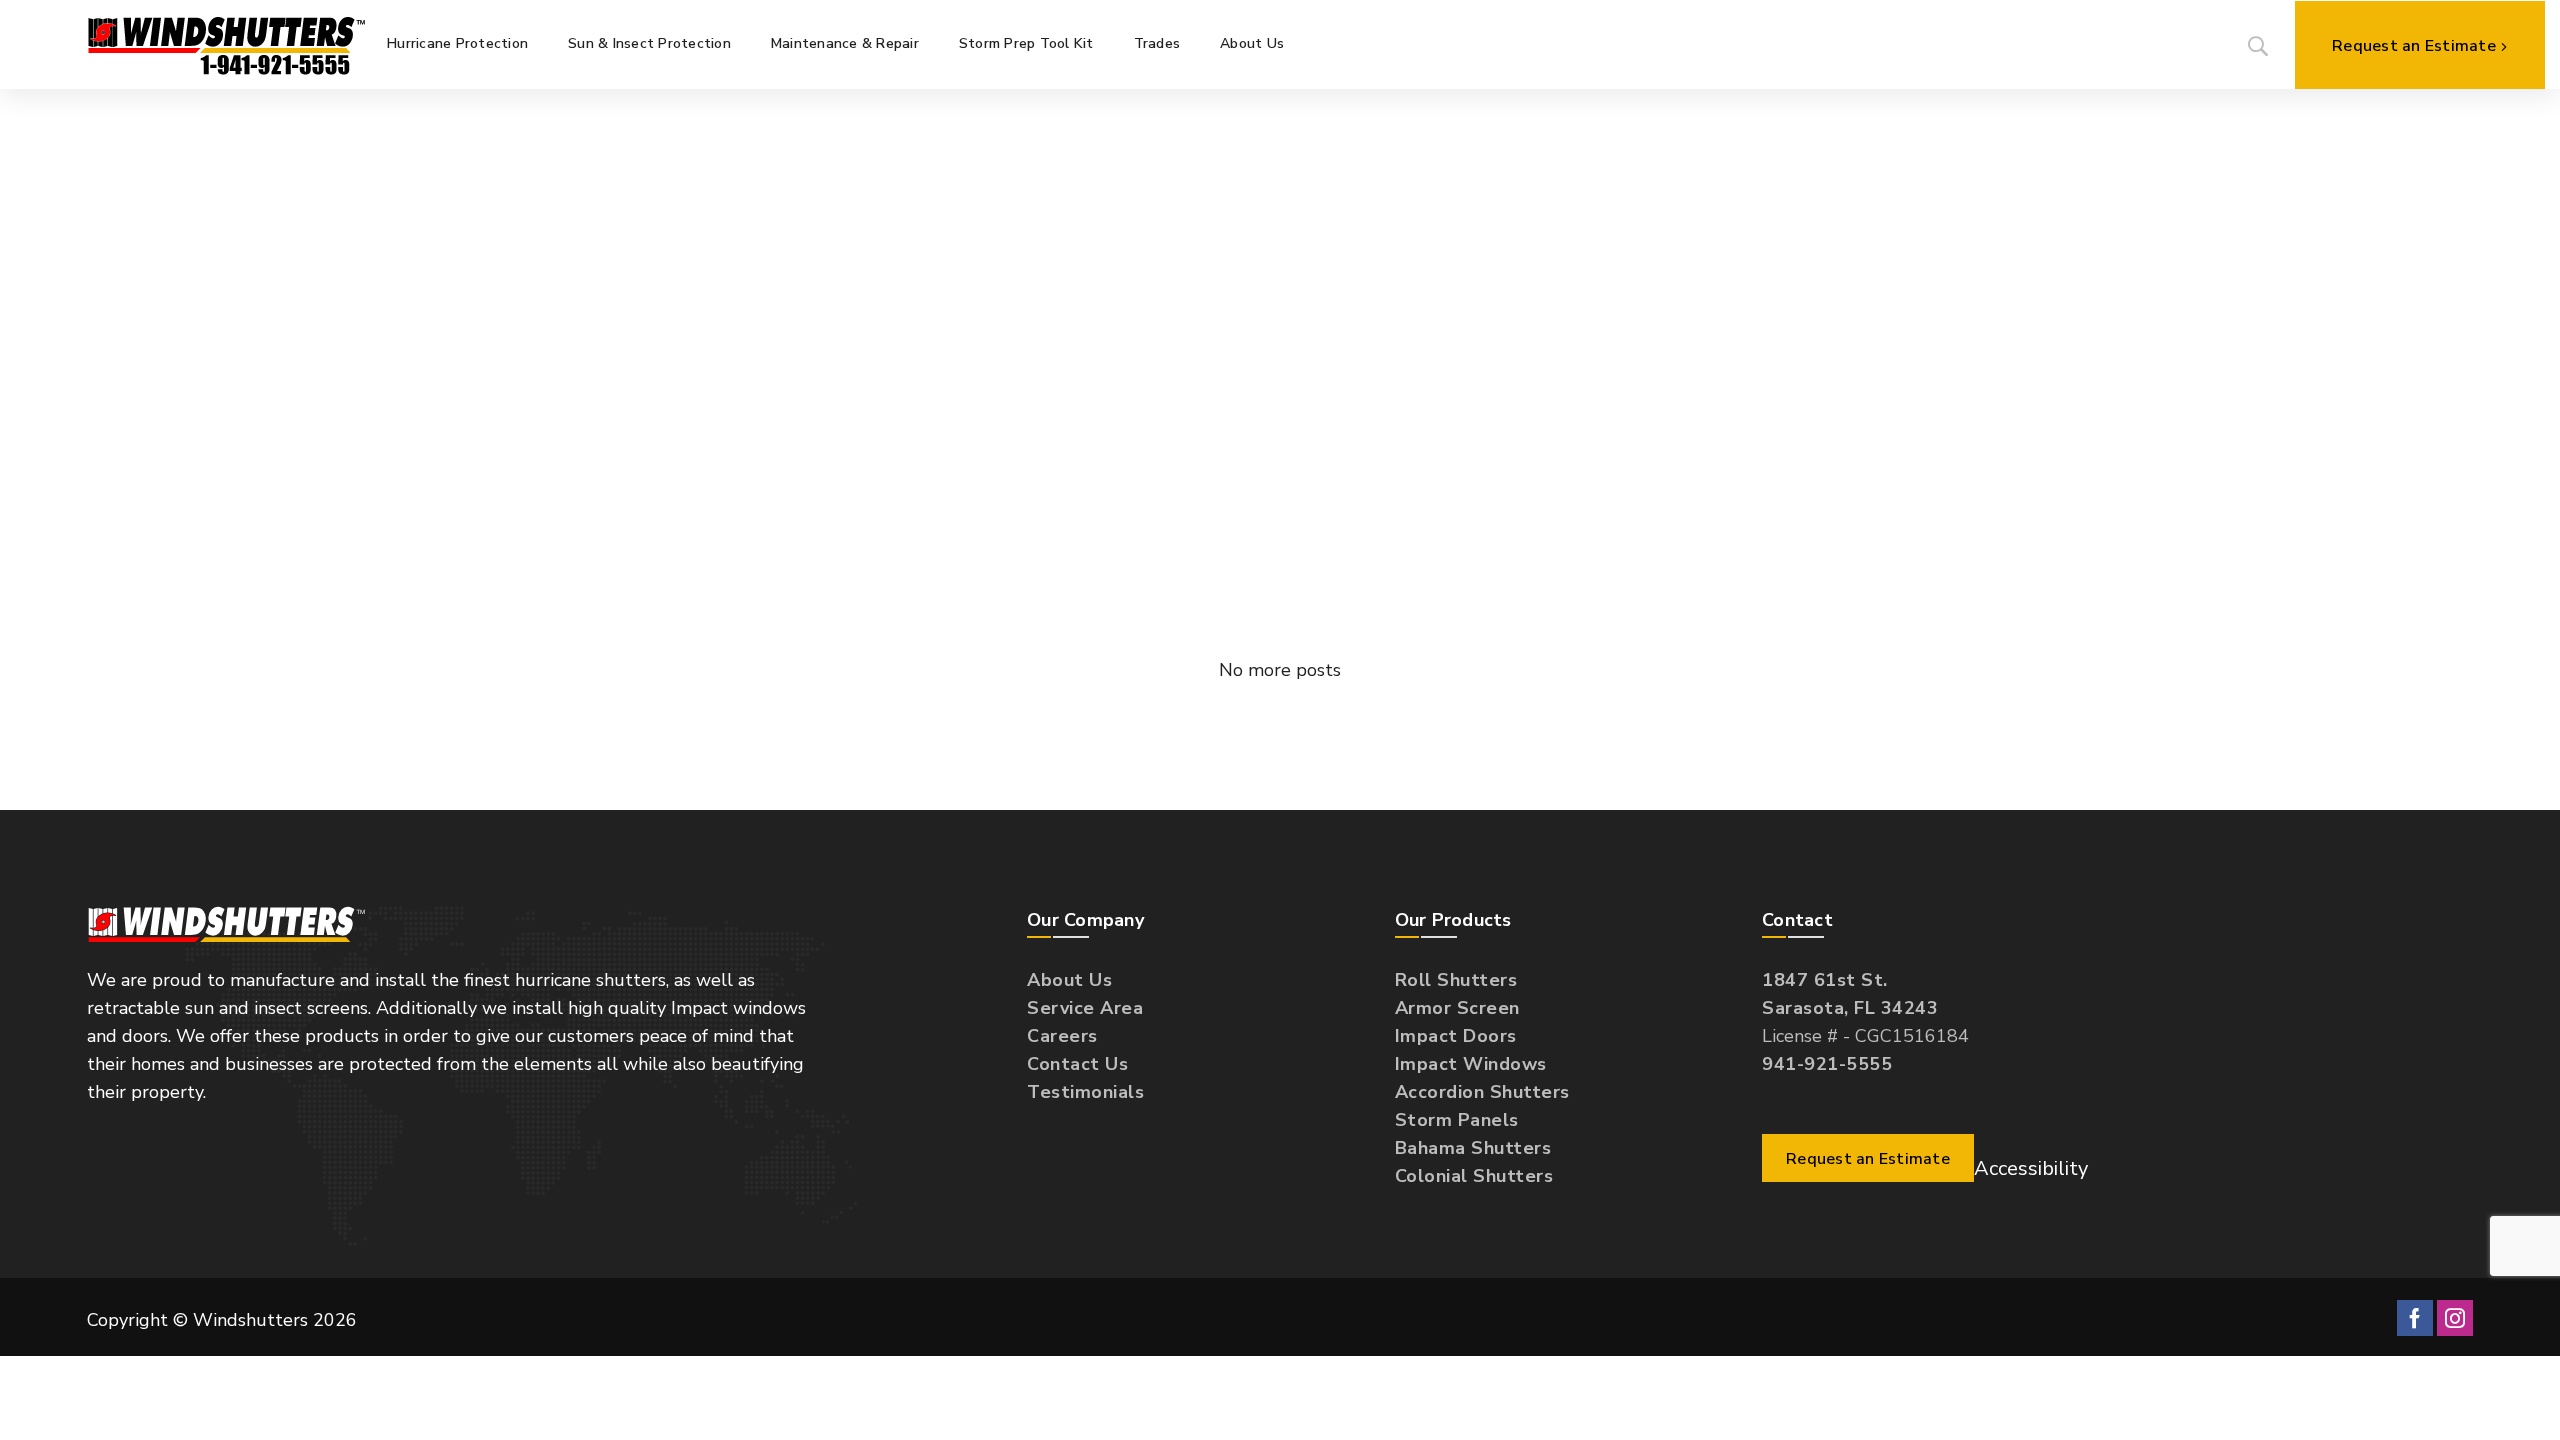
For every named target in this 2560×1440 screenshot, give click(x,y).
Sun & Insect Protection (649, 43)
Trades (1157, 43)
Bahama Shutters (1473, 1148)
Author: (706, 483)
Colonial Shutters (1474, 1176)
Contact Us (1077, 1064)
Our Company (1085, 920)
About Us (1252, 43)
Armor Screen (1457, 1008)
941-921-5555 (1827, 1064)
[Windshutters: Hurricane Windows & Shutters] (227, 44)
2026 (335, 1320)
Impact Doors (1456, 1036)
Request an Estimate (2414, 46)
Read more (718, 601)
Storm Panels (1457, 1120)
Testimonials (1085, 1092)
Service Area (1085, 1008)
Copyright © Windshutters (222, 1320)
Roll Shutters (1456, 980)
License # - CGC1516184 (1865, 1022)
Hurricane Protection (457, 43)
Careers (1062, 1036)
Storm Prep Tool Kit (1026, 43)
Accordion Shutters (1482, 1092)
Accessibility (2031, 1168)
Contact (1797, 920)
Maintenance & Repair (845, 43)
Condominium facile (789, 513)
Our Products (1453, 920)
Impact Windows (1471, 1064)
